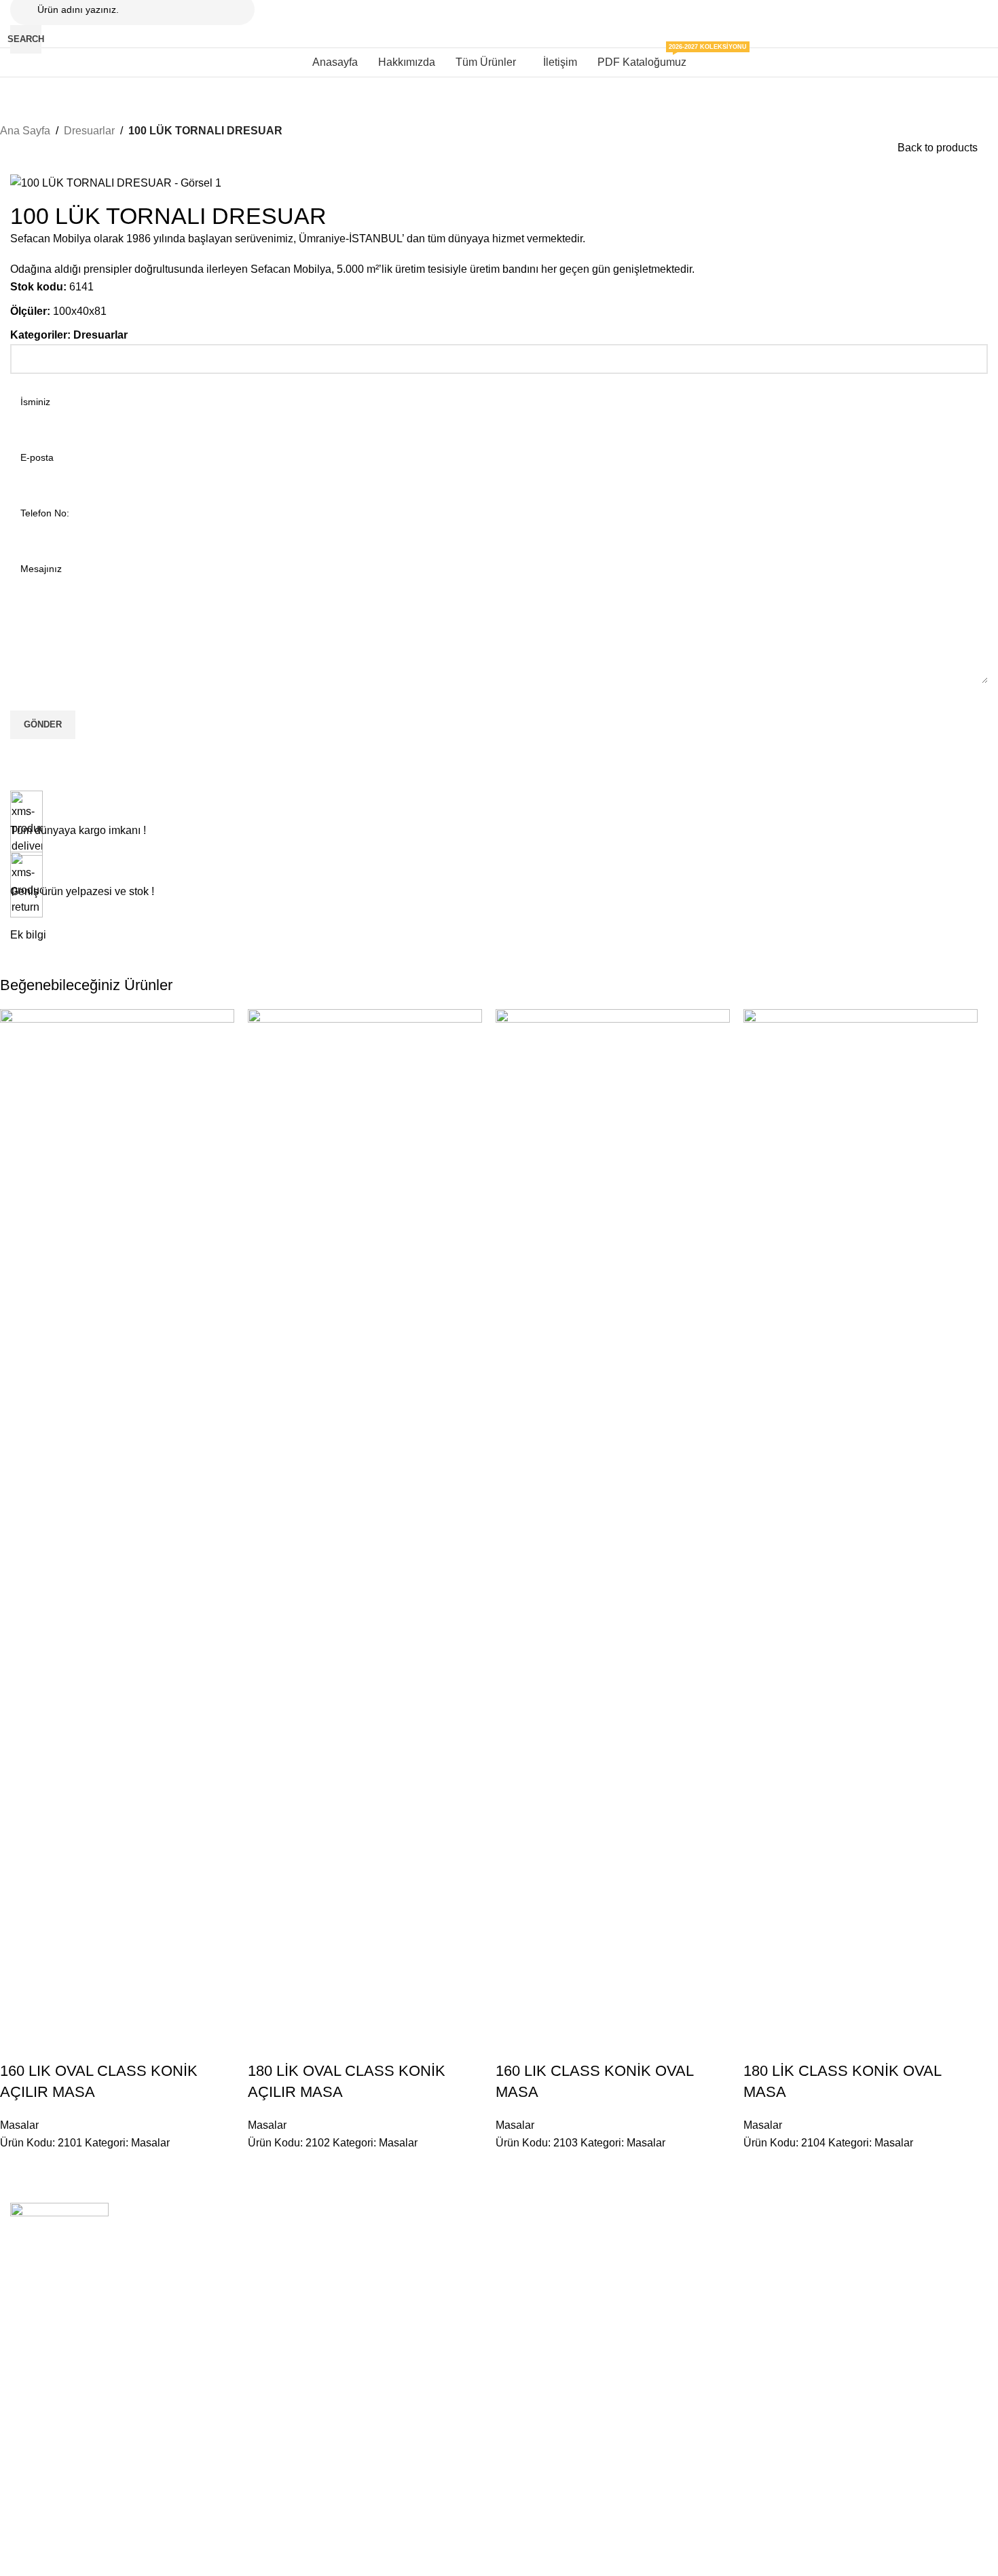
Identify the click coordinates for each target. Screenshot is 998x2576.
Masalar (19, 2125)
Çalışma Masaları (444, 2260)
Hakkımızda (234, 2237)
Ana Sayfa (25, 131)
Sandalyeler (630, 2237)
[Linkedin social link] (94, 2559)
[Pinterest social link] (69, 2559)
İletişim (223, 2260)
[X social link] (45, 2559)
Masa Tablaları (438, 2307)
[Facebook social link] (20, 2559)
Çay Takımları (833, 2307)
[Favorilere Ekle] (90, 2044)
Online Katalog (240, 2284)
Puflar (617, 2307)
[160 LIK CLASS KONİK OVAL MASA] (613, 1518)
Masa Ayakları (437, 2284)
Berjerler (821, 2284)
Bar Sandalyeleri (640, 2284)
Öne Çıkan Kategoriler (469, 2214)
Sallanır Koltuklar (839, 2237)
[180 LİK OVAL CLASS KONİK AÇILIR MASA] (365, 1518)
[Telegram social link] (118, 2559)
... (609, 2214)
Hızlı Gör (54, 2044)
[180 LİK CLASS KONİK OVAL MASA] (861, 1518)
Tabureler (625, 2260)
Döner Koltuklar (836, 2260)
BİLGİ (221, 2214)
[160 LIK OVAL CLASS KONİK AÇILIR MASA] (117, 1518)
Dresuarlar (89, 131)
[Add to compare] (17, 2044)
